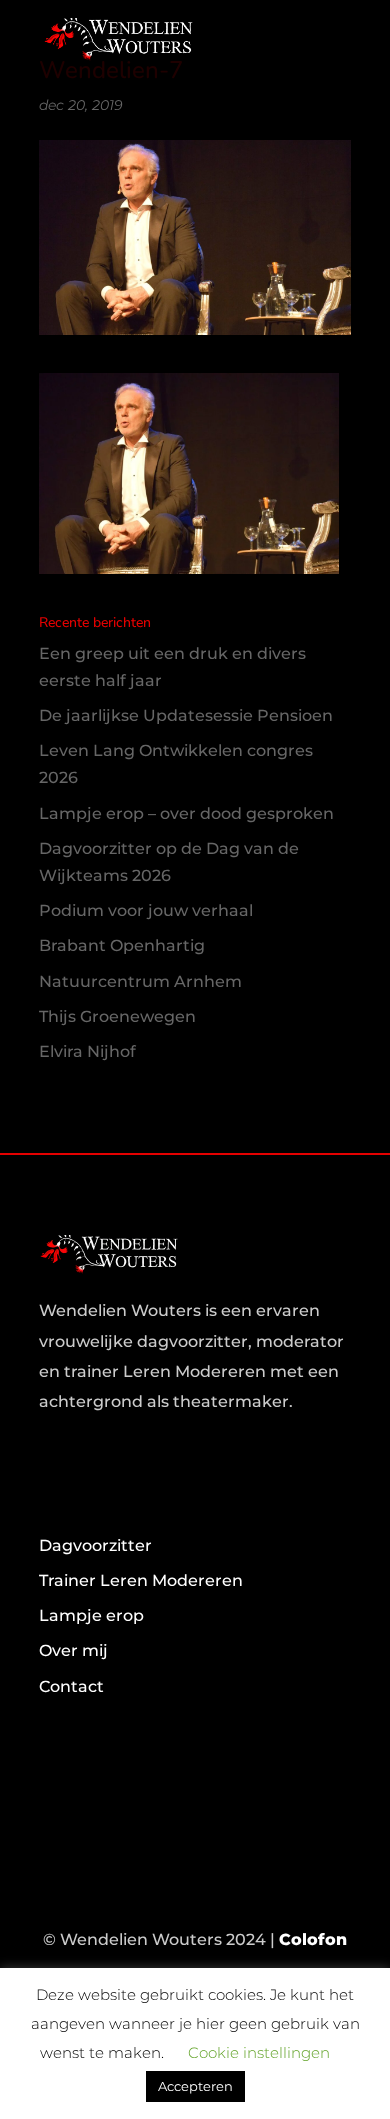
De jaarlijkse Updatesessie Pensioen (186, 715)
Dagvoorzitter (95, 1545)
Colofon (313, 1939)
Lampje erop (91, 1615)
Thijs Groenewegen (117, 1016)
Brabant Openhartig (122, 945)
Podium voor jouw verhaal (146, 910)
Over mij (73, 1650)
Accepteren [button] (195, 2086)
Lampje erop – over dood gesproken (186, 813)
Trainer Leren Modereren (141, 1580)
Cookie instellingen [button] (259, 2052)
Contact (71, 1686)
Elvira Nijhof (87, 1051)
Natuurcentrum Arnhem (140, 981)
